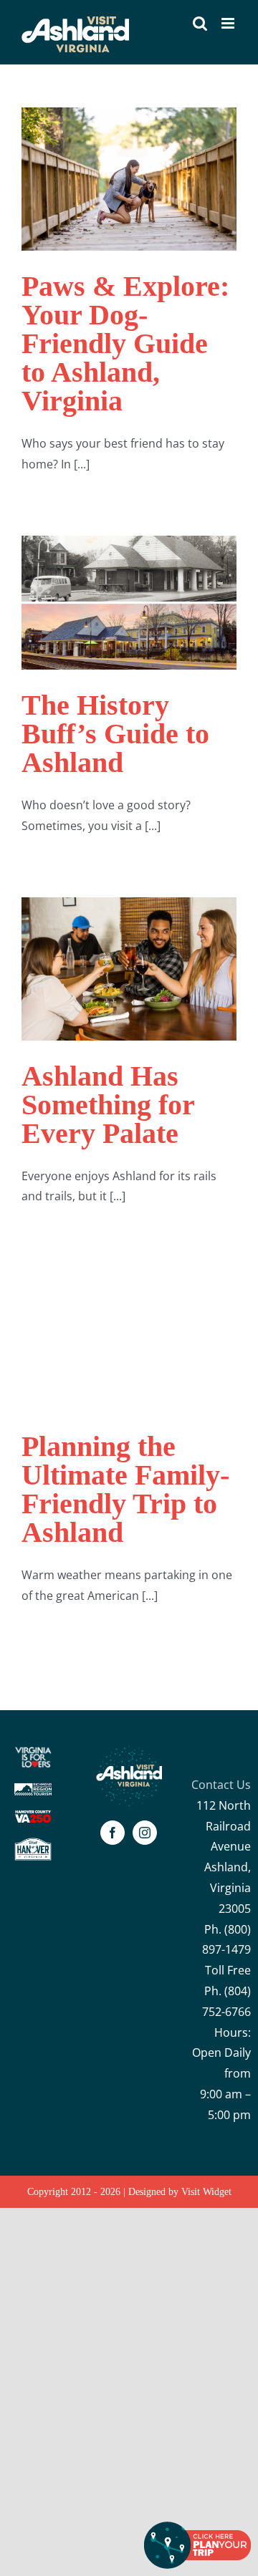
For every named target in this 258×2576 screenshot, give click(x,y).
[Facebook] (113, 1833)
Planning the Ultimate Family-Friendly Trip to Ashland (125, 1489)
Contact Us (221, 1785)
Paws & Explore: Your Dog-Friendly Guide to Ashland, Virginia (125, 343)
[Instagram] (145, 1833)
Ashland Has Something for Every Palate (108, 1105)
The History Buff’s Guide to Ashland (115, 734)
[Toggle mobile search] (200, 23)
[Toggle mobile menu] (229, 23)
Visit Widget (206, 2192)
